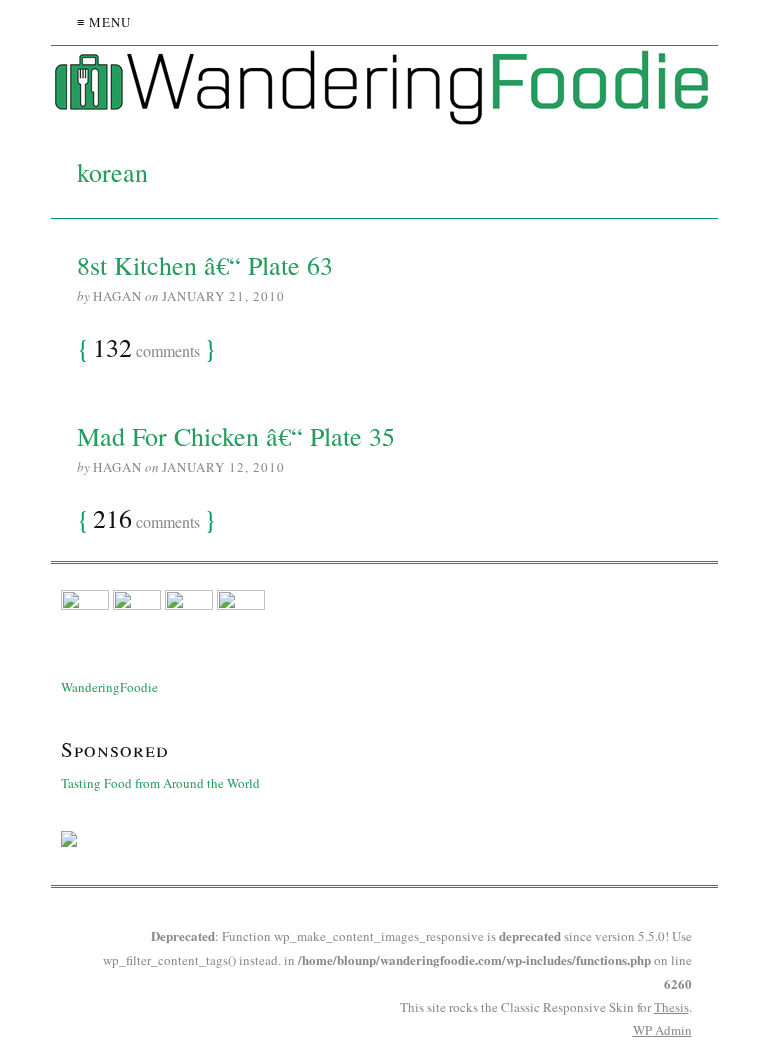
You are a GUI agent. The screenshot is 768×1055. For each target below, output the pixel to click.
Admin (662, 1030)
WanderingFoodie (109, 687)
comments (146, 349)
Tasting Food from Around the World (160, 783)
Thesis (671, 1007)
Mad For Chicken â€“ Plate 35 (236, 436)
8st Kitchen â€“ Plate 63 (205, 265)
